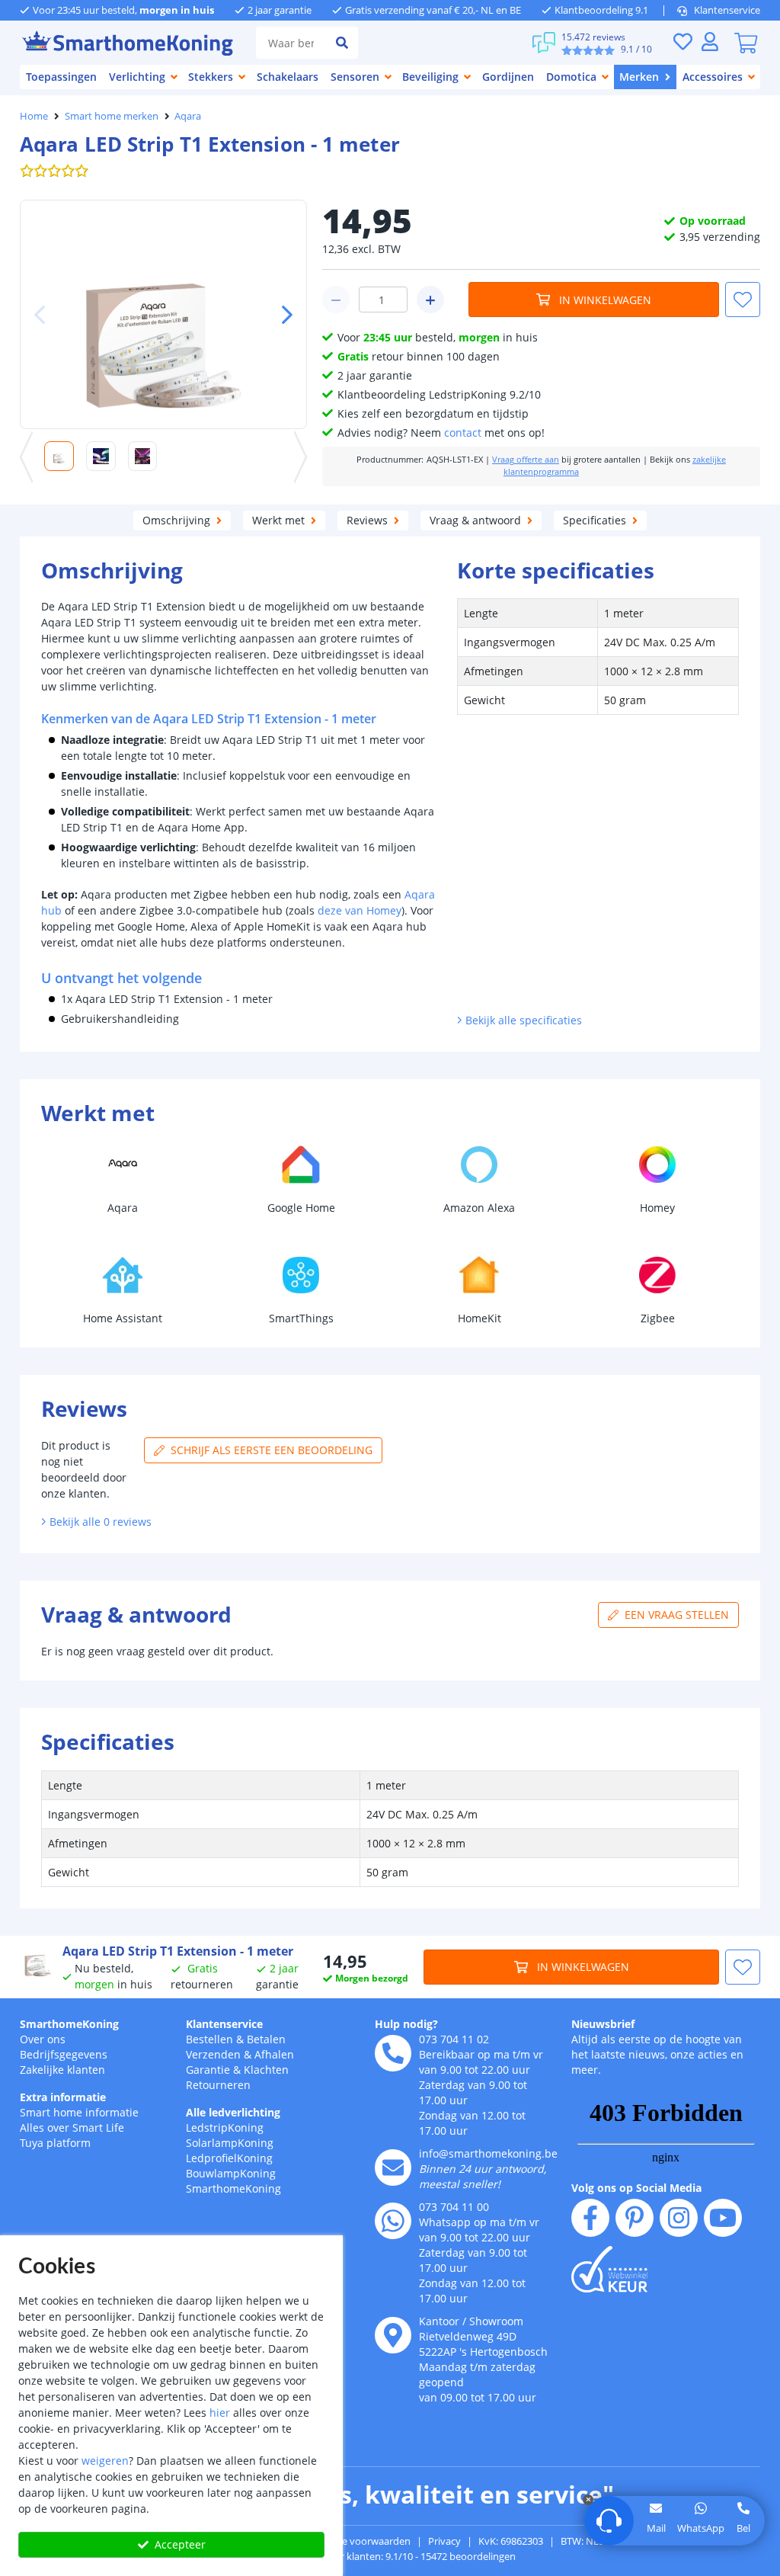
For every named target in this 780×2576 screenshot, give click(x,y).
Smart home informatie (79, 2112)
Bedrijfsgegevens (64, 2054)
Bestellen (209, 2039)
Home (34, 116)
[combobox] (291, 43)
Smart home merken (112, 116)
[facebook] (590, 2218)
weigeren (105, 2461)
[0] (746, 43)
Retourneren (218, 2085)
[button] (281, 315)
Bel (743, 2528)
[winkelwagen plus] (430, 300)
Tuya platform (55, 2143)
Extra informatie (63, 2097)
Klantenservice (727, 10)
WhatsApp (701, 2528)
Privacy (444, 2541)
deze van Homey (360, 910)
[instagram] (679, 2218)
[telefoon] (393, 2053)
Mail (656, 2528)
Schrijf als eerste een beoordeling (272, 1450)
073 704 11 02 (454, 2039)
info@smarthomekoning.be (488, 2153)
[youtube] (723, 2218)
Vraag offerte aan (526, 460)
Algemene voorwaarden (356, 2541)
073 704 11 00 (454, 2207)
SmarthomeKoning (69, 2024)
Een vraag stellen (677, 1615)
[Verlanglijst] (682, 42)
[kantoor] (393, 2335)
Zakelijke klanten (62, 2070)
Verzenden (213, 2054)
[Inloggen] (710, 42)
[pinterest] (635, 2218)
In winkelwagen (605, 300)
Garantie (208, 2070)
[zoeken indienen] (342, 43)
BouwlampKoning (231, 2173)
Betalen (266, 2039)
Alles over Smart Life (72, 2127)
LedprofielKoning (229, 2158)
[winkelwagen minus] (336, 300)
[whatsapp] (393, 2221)
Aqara (188, 116)
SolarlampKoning (230, 2143)
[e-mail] (393, 2167)
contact (463, 433)
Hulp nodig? (406, 2024)
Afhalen (274, 2054)
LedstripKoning (225, 2127)
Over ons (43, 2039)
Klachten (266, 2070)
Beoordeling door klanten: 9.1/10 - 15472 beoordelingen (390, 2556)
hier (220, 2413)
